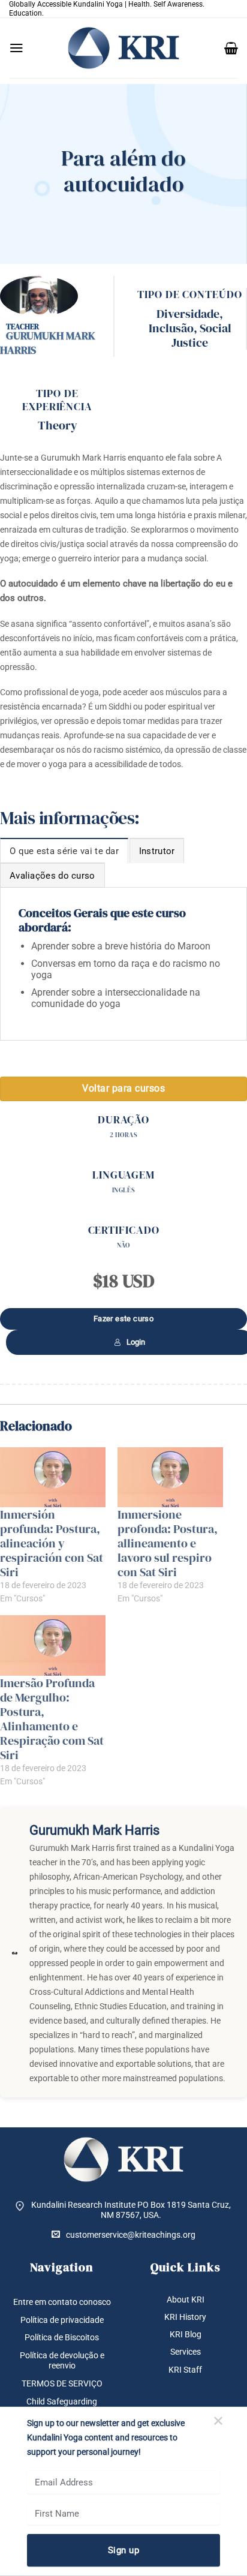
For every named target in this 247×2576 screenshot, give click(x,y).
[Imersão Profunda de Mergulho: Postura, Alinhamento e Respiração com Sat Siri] (53, 1645)
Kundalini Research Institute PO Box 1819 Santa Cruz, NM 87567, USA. (131, 2210)
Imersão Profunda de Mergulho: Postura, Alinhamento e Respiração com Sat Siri (52, 1719)
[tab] (64, 850)
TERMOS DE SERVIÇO (62, 2383)
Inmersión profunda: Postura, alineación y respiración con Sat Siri (52, 1543)
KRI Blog (186, 2334)
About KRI (186, 2300)
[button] (16, 48)
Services (186, 2352)
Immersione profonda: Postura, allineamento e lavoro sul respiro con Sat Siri (168, 1543)
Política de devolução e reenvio (62, 2360)
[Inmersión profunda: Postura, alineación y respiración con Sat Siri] (53, 1478)
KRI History (185, 2317)
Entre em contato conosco (62, 2302)
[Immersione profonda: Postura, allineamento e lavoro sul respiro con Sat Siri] (170, 1478)
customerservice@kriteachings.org (131, 2235)
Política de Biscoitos (62, 2337)
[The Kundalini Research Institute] (123, 48)
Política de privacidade (62, 2320)
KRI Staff (185, 2370)
